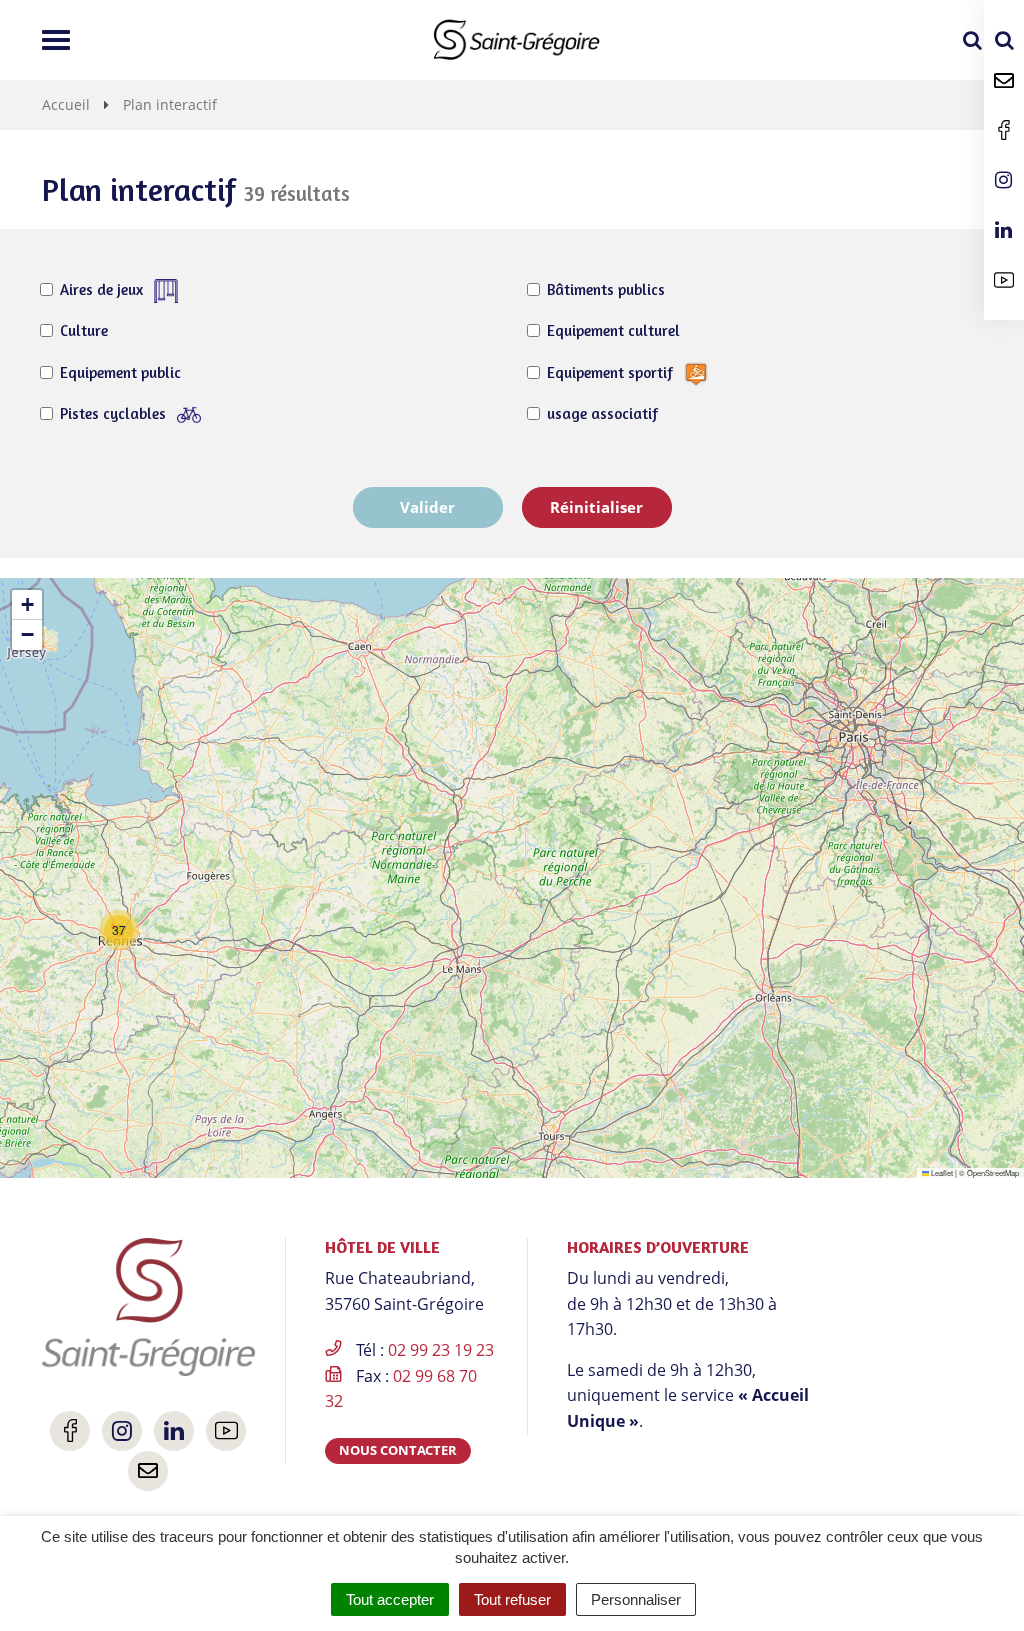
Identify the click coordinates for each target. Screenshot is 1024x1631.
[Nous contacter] (1004, 80)
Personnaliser (636, 1599)
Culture (84, 330)
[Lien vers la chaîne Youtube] (1004, 280)
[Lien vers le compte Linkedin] (1004, 230)
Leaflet (941, 1172)
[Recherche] (1004, 40)
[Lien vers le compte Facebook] (1004, 130)
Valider (427, 507)
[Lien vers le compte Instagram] (1004, 180)
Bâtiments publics (606, 289)
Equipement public (120, 372)
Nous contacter (398, 1450)
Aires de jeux (103, 289)
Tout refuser (512, 1599)
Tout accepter (390, 1599)
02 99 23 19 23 (441, 1350)
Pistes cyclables (115, 413)
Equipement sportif (612, 372)
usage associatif (602, 413)
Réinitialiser (596, 507)
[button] (119, 930)
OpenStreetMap (993, 1172)
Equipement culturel (613, 330)
